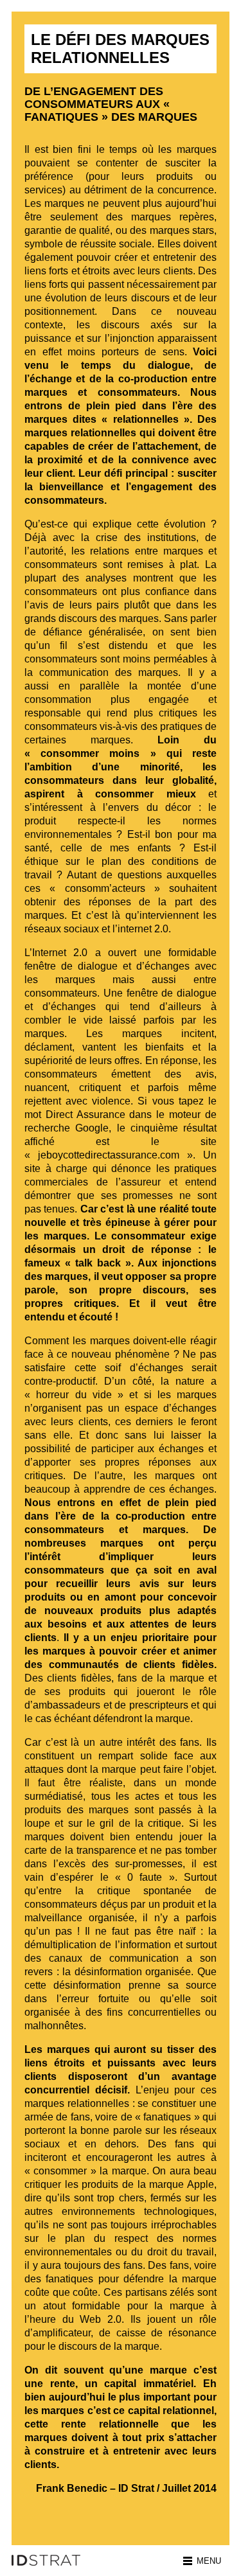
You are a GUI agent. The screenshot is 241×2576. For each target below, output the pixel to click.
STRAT (50, 2560)
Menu (209, 2561)
